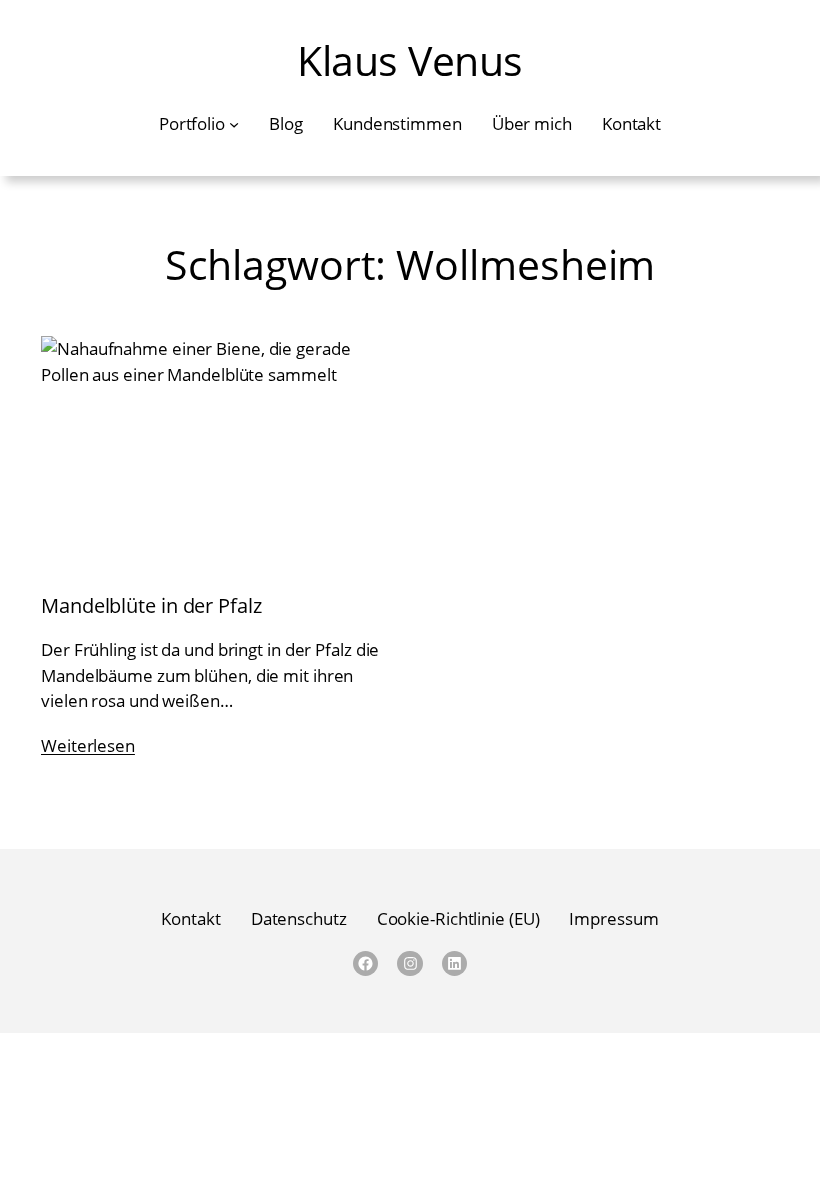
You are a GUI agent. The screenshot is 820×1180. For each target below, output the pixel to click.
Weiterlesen (88, 745)
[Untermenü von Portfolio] (234, 123)
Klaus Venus (410, 60)
